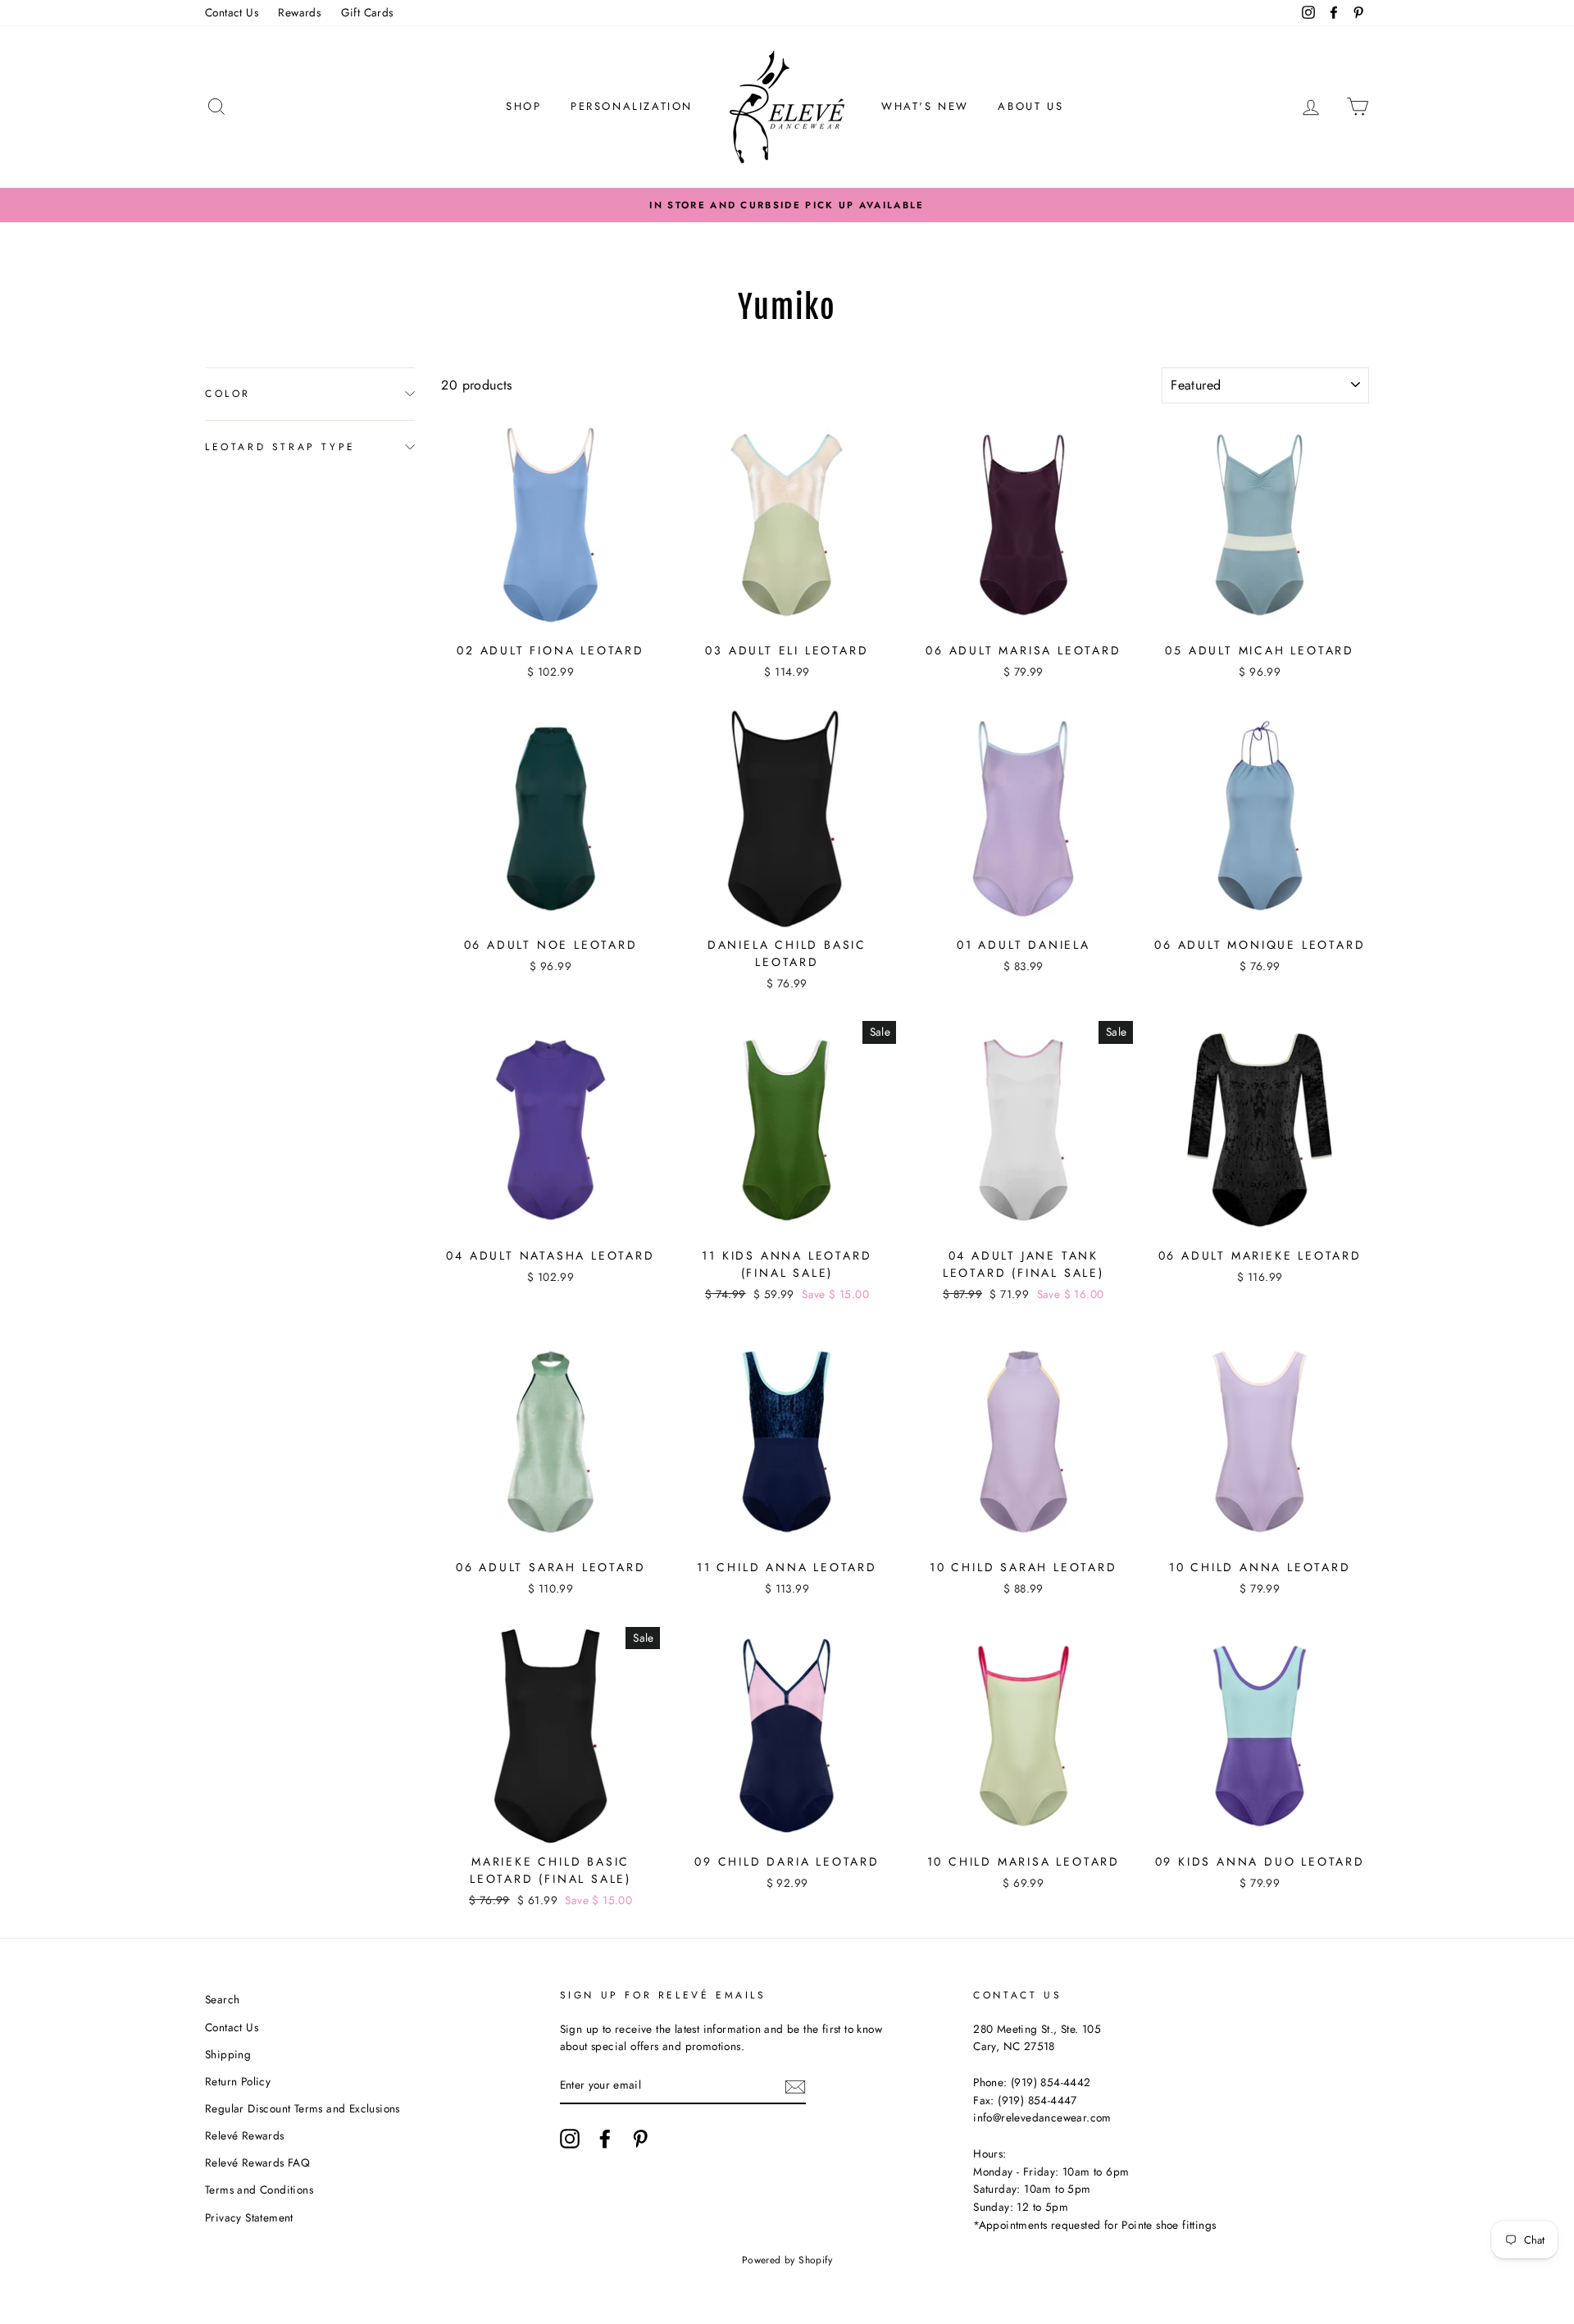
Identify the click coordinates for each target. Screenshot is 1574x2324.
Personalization (632, 106)
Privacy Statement (249, 2217)
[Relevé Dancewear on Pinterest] (640, 2139)
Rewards (299, 12)
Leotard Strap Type (280, 446)
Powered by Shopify (787, 2260)
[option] (787, 205)
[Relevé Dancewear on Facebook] (605, 2139)
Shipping (228, 2054)
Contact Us (232, 12)
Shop (523, 106)
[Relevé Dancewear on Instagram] (570, 2139)
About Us (1030, 106)
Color (228, 394)
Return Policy (238, 2081)
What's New (925, 106)
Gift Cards (367, 12)
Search (222, 1999)
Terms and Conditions (259, 2190)
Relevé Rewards (245, 2135)
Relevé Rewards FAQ (257, 2162)
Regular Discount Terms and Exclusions (303, 2108)
